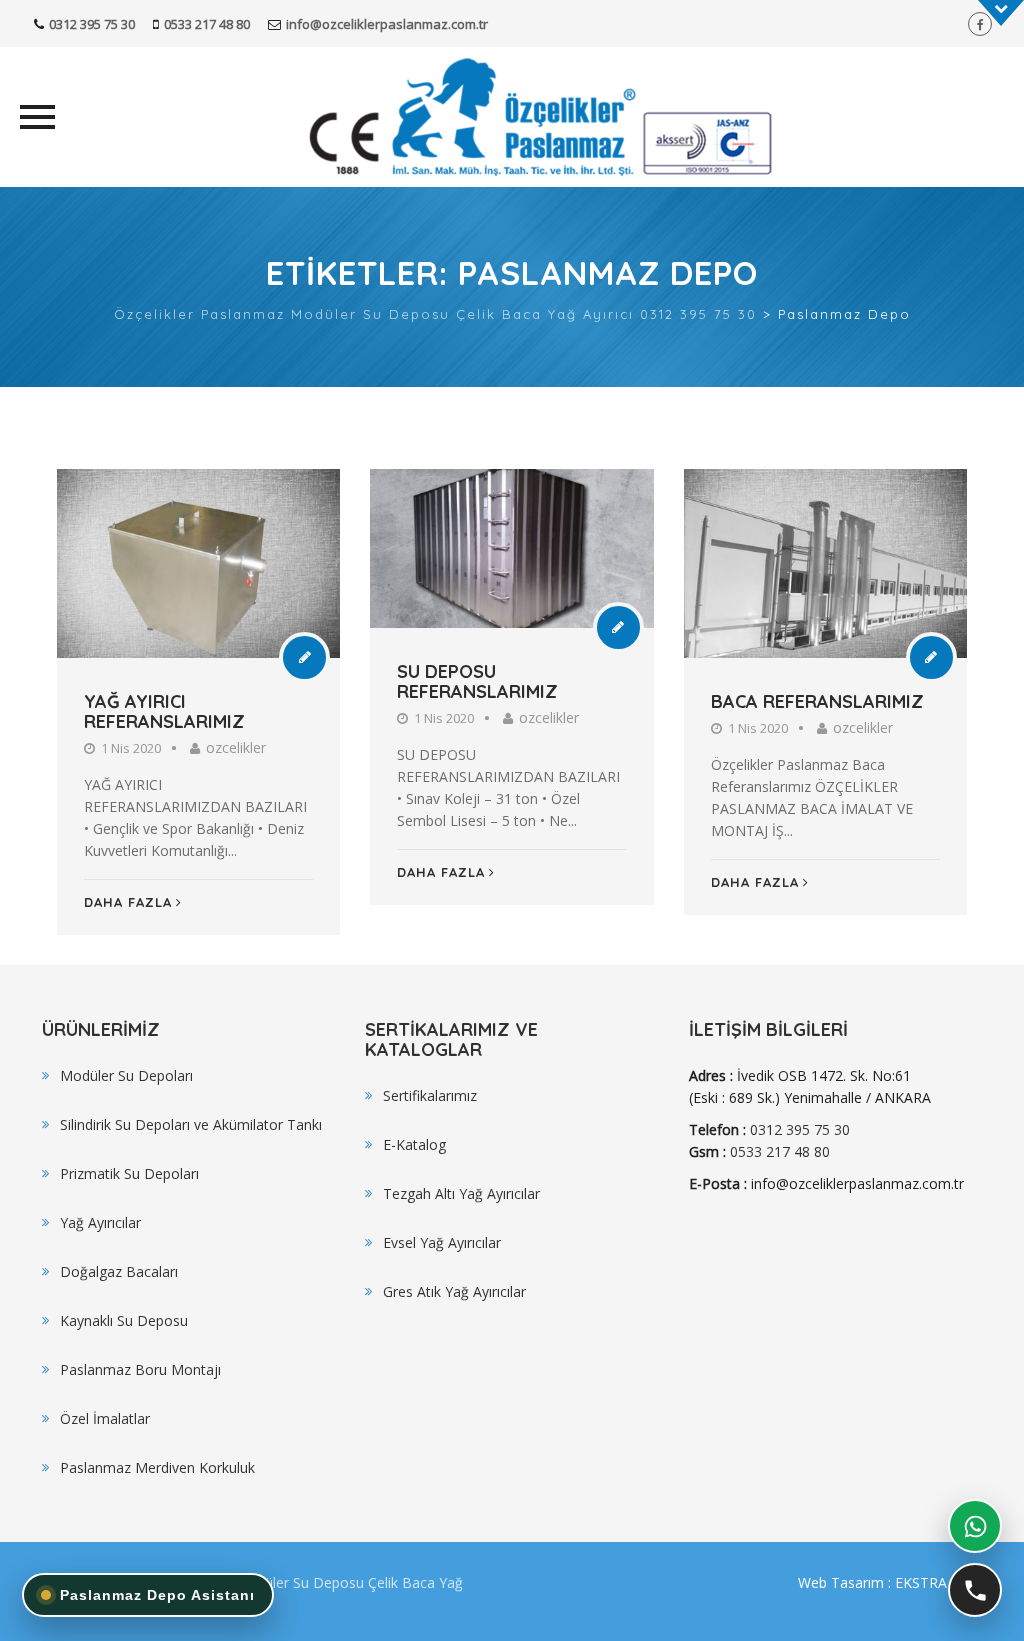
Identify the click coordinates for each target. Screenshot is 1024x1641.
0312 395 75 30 (92, 24)
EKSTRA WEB (938, 1582)
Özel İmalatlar (105, 1418)
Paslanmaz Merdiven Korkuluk (157, 1467)
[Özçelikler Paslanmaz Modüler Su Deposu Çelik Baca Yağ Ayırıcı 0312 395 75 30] (512, 117)
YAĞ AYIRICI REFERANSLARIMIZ (164, 711)
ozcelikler (236, 747)
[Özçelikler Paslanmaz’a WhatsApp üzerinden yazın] (975, 1526)
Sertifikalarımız (430, 1095)
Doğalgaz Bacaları (119, 1271)
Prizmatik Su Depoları (129, 1173)
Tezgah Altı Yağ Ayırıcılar (461, 1193)
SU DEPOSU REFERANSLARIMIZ (477, 681)
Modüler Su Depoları (126, 1075)
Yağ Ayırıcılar (100, 1222)
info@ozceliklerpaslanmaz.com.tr (387, 24)
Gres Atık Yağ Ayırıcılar (454, 1291)
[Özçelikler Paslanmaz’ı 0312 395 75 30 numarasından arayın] (975, 1590)
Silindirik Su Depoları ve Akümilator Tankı (191, 1124)
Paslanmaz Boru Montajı (140, 1369)
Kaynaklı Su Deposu (124, 1320)
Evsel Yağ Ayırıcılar (442, 1242)
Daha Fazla (128, 902)
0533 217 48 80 (207, 24)
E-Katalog (414, 1144)
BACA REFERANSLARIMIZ (817, 701)
